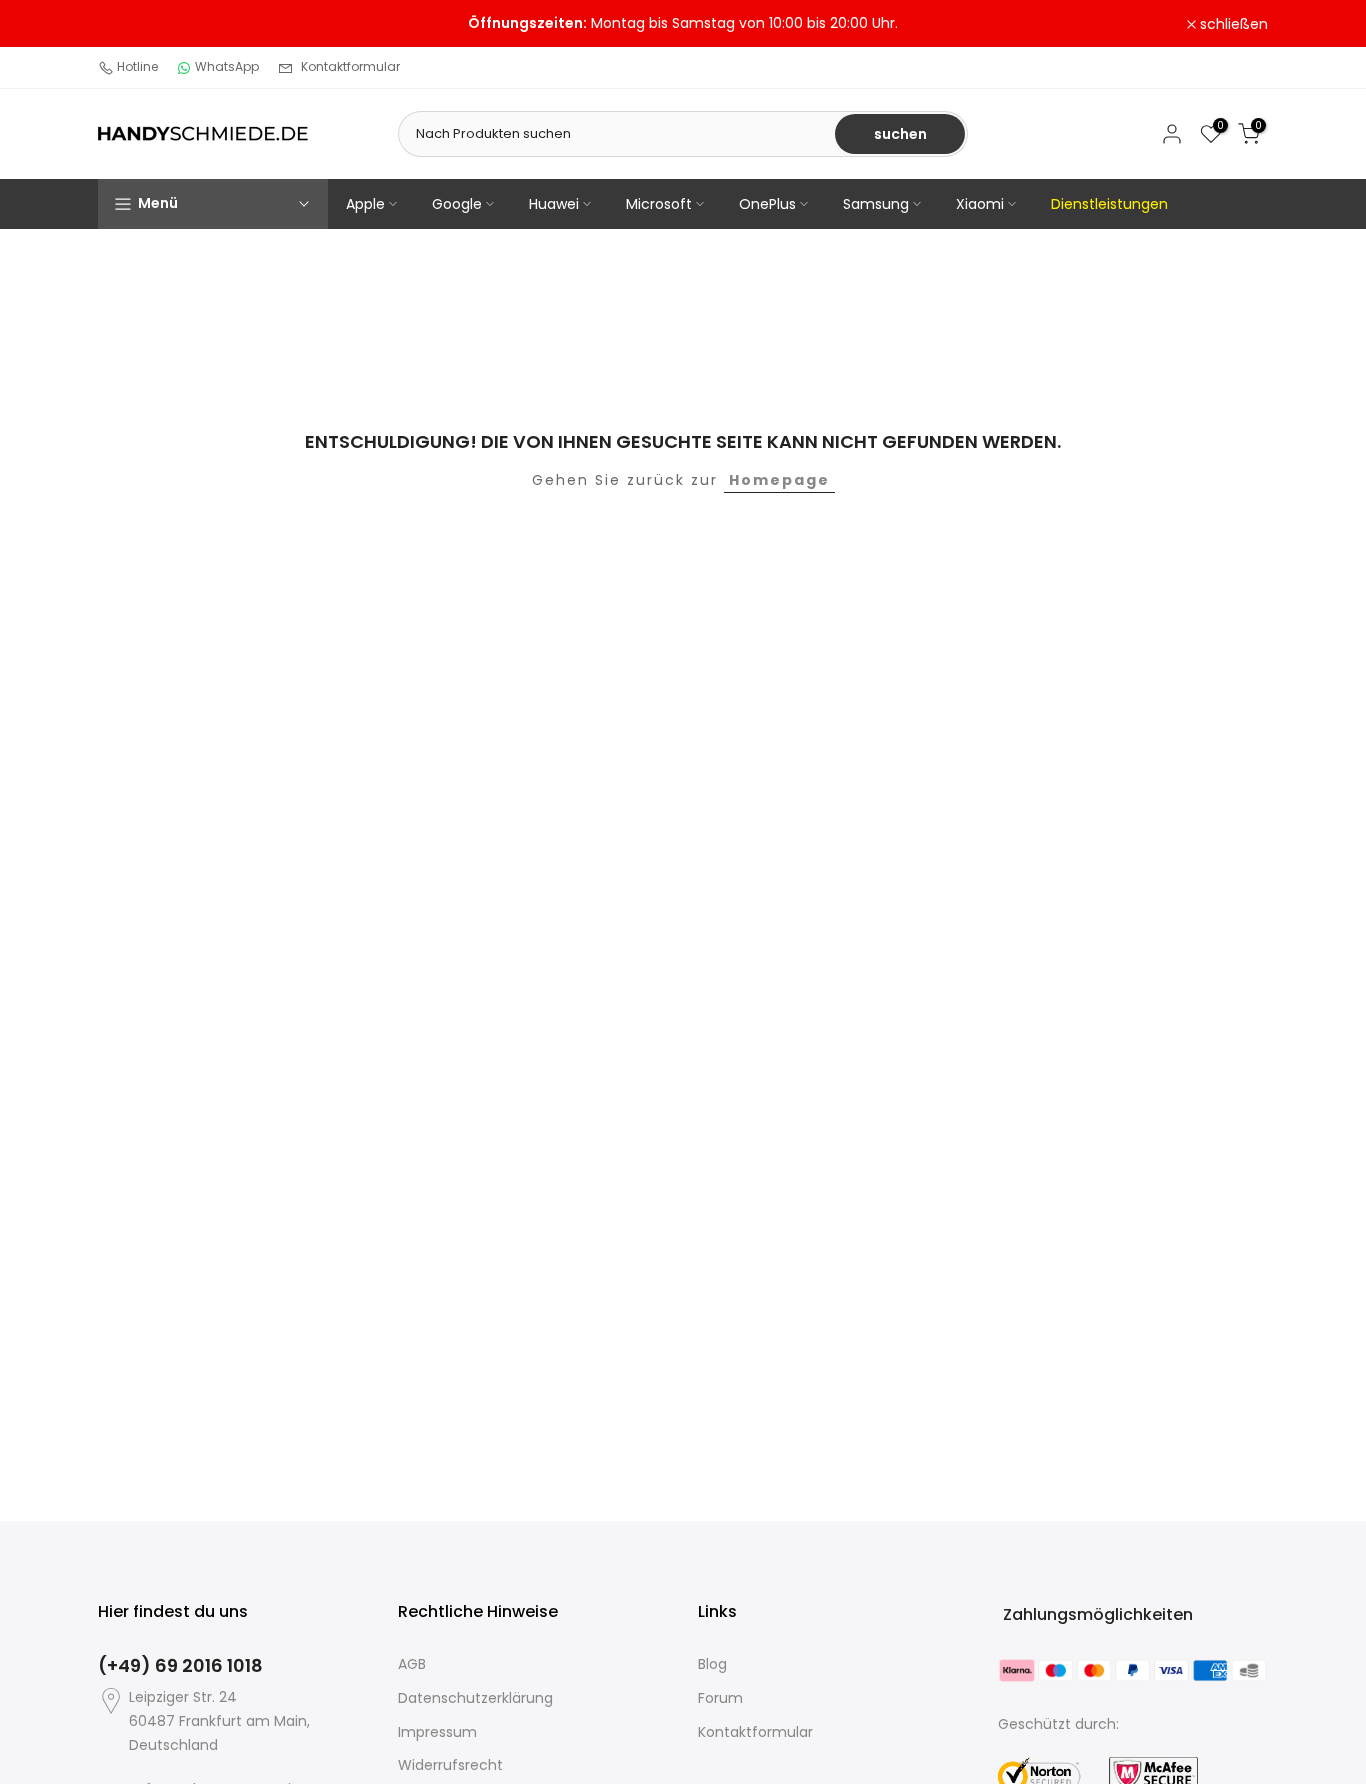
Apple (365, 204)
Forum (720, 1698)
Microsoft (659, 204)
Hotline (137, 66)
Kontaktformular (350, 66)
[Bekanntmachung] (683, 24)
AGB (412, 1664)
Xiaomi (980, 204)
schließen (143, 24)
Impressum (437, 1732)
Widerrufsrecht (450, 1765)
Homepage (779, 480)
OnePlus (767, 204)
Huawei (554, 204)
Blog (712, 1664)
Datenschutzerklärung (475, 1698)
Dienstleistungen (1109, 204)
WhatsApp (227, 66)
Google (457, 204)
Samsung (876, 204)
